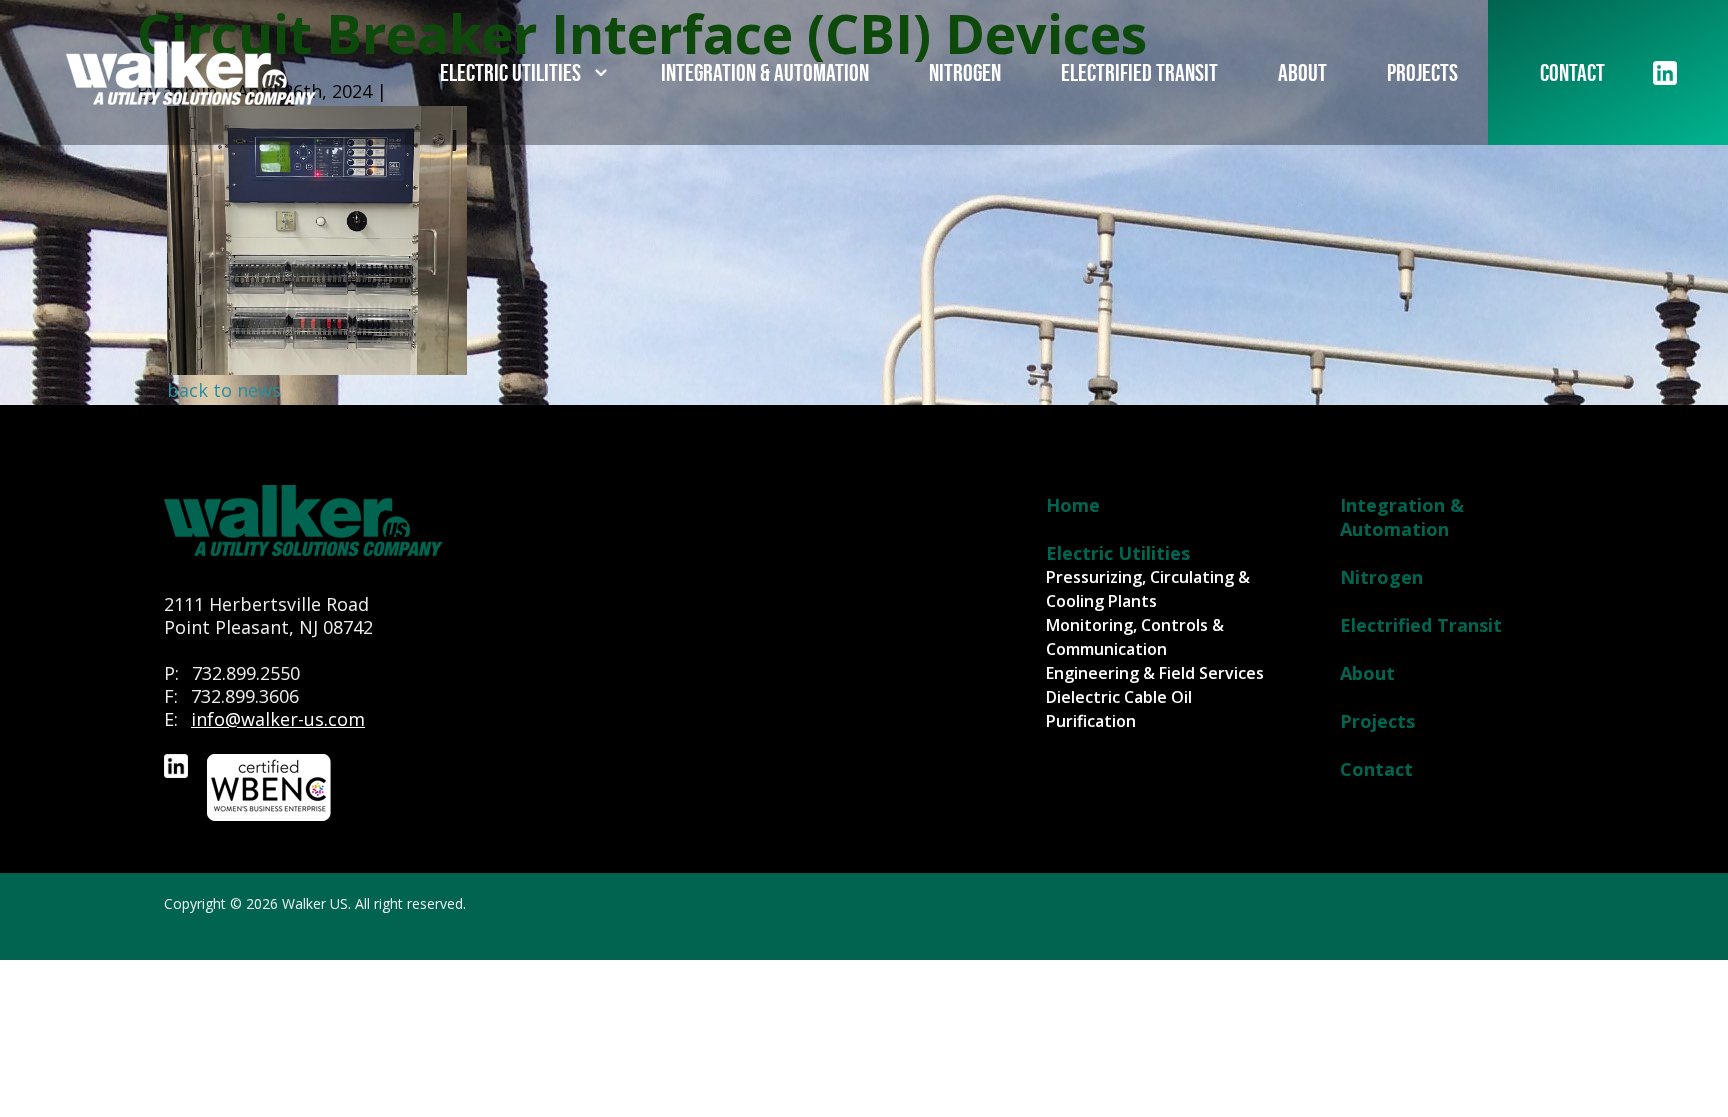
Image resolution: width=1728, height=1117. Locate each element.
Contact (1572, 72)
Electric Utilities (510, 72)
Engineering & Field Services (1155, 673)
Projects (1422, 72)
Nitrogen (965, 72)
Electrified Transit (1139, 72)
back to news (224, 390)
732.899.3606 (245, 696)
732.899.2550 (246, 673)
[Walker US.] (191, 73)
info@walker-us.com (278, 719)
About (1302, 72)
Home (1073, 505)
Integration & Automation (765, 72)
